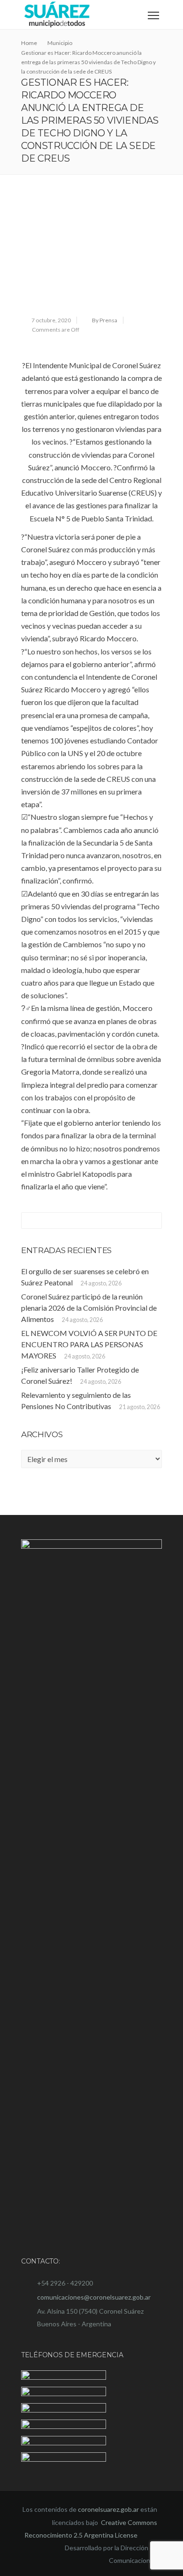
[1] (91, 254)
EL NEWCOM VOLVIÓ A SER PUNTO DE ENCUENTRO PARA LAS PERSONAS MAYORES (89, 1344)
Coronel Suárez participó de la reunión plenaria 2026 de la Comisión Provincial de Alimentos (89, 1308)
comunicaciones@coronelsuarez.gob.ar (94, 2297)
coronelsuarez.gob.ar (108, 2509)
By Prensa (105, 320)
